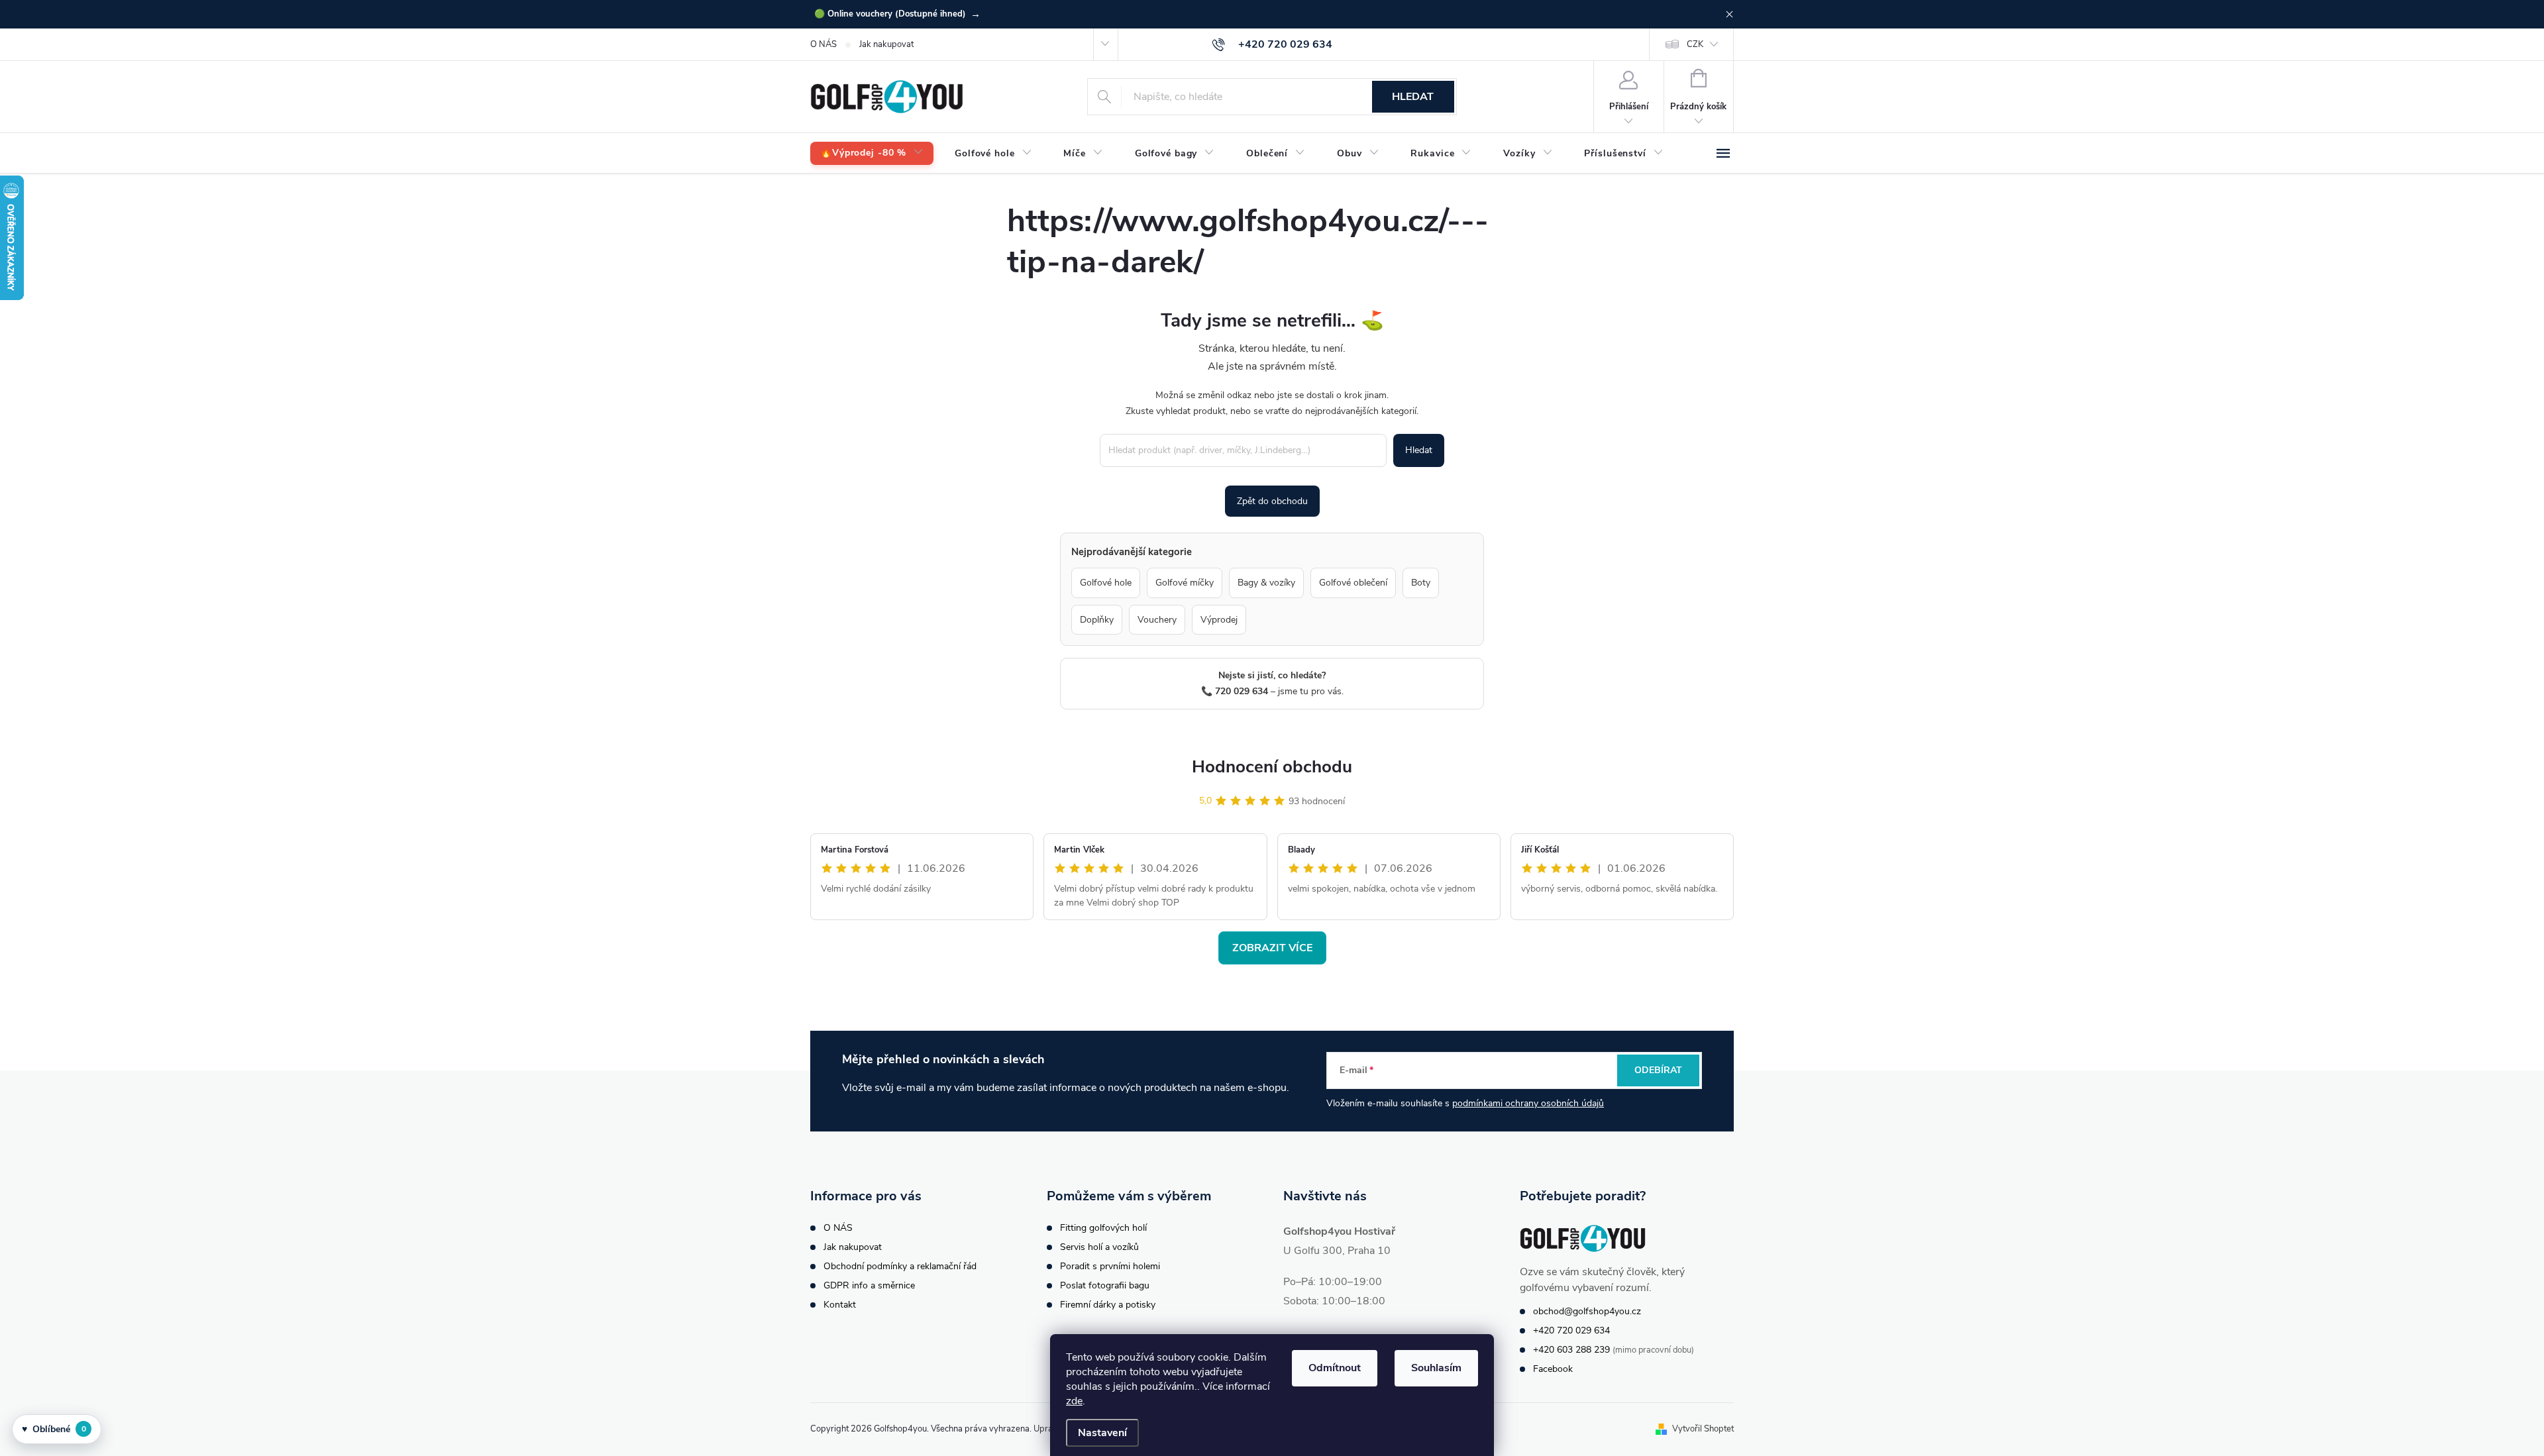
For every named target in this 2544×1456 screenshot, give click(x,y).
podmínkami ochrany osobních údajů (1528, 1103)
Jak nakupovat (886, 44)
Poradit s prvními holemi (1110, 1266)
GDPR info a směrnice (869, 1285)
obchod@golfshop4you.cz (1587, 1311)
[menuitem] (872, 153)
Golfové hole (1106, 583)
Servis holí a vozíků (1099, 1247)
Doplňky (1097, 620)
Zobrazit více (1272, 948)
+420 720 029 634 (1571, 1330)
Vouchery (1157, 620)
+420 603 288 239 (1571, 1350)
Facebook (1553, 1369)
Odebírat (1658, 1070)
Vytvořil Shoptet (1703, 1429)
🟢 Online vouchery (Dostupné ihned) (897, 14)
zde (1074, 1401)
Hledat (1413, 97)
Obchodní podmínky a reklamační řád (900, 1266)
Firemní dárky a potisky (1108, 1305)
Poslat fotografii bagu (1105, 1285)
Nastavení (1102, 1433)
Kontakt (840, 1305)
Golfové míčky (1185, 583)
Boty (1421, 583)
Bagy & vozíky (1266, 583)
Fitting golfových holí (1103, 1228)
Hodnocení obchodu (1272, 767)
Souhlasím (1436, 1368)
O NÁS (823, 44)
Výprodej (1219, 620)
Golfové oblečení (1353, 583)
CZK (1695, 44)
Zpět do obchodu (1272, 501)
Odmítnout (1335, 1368)
